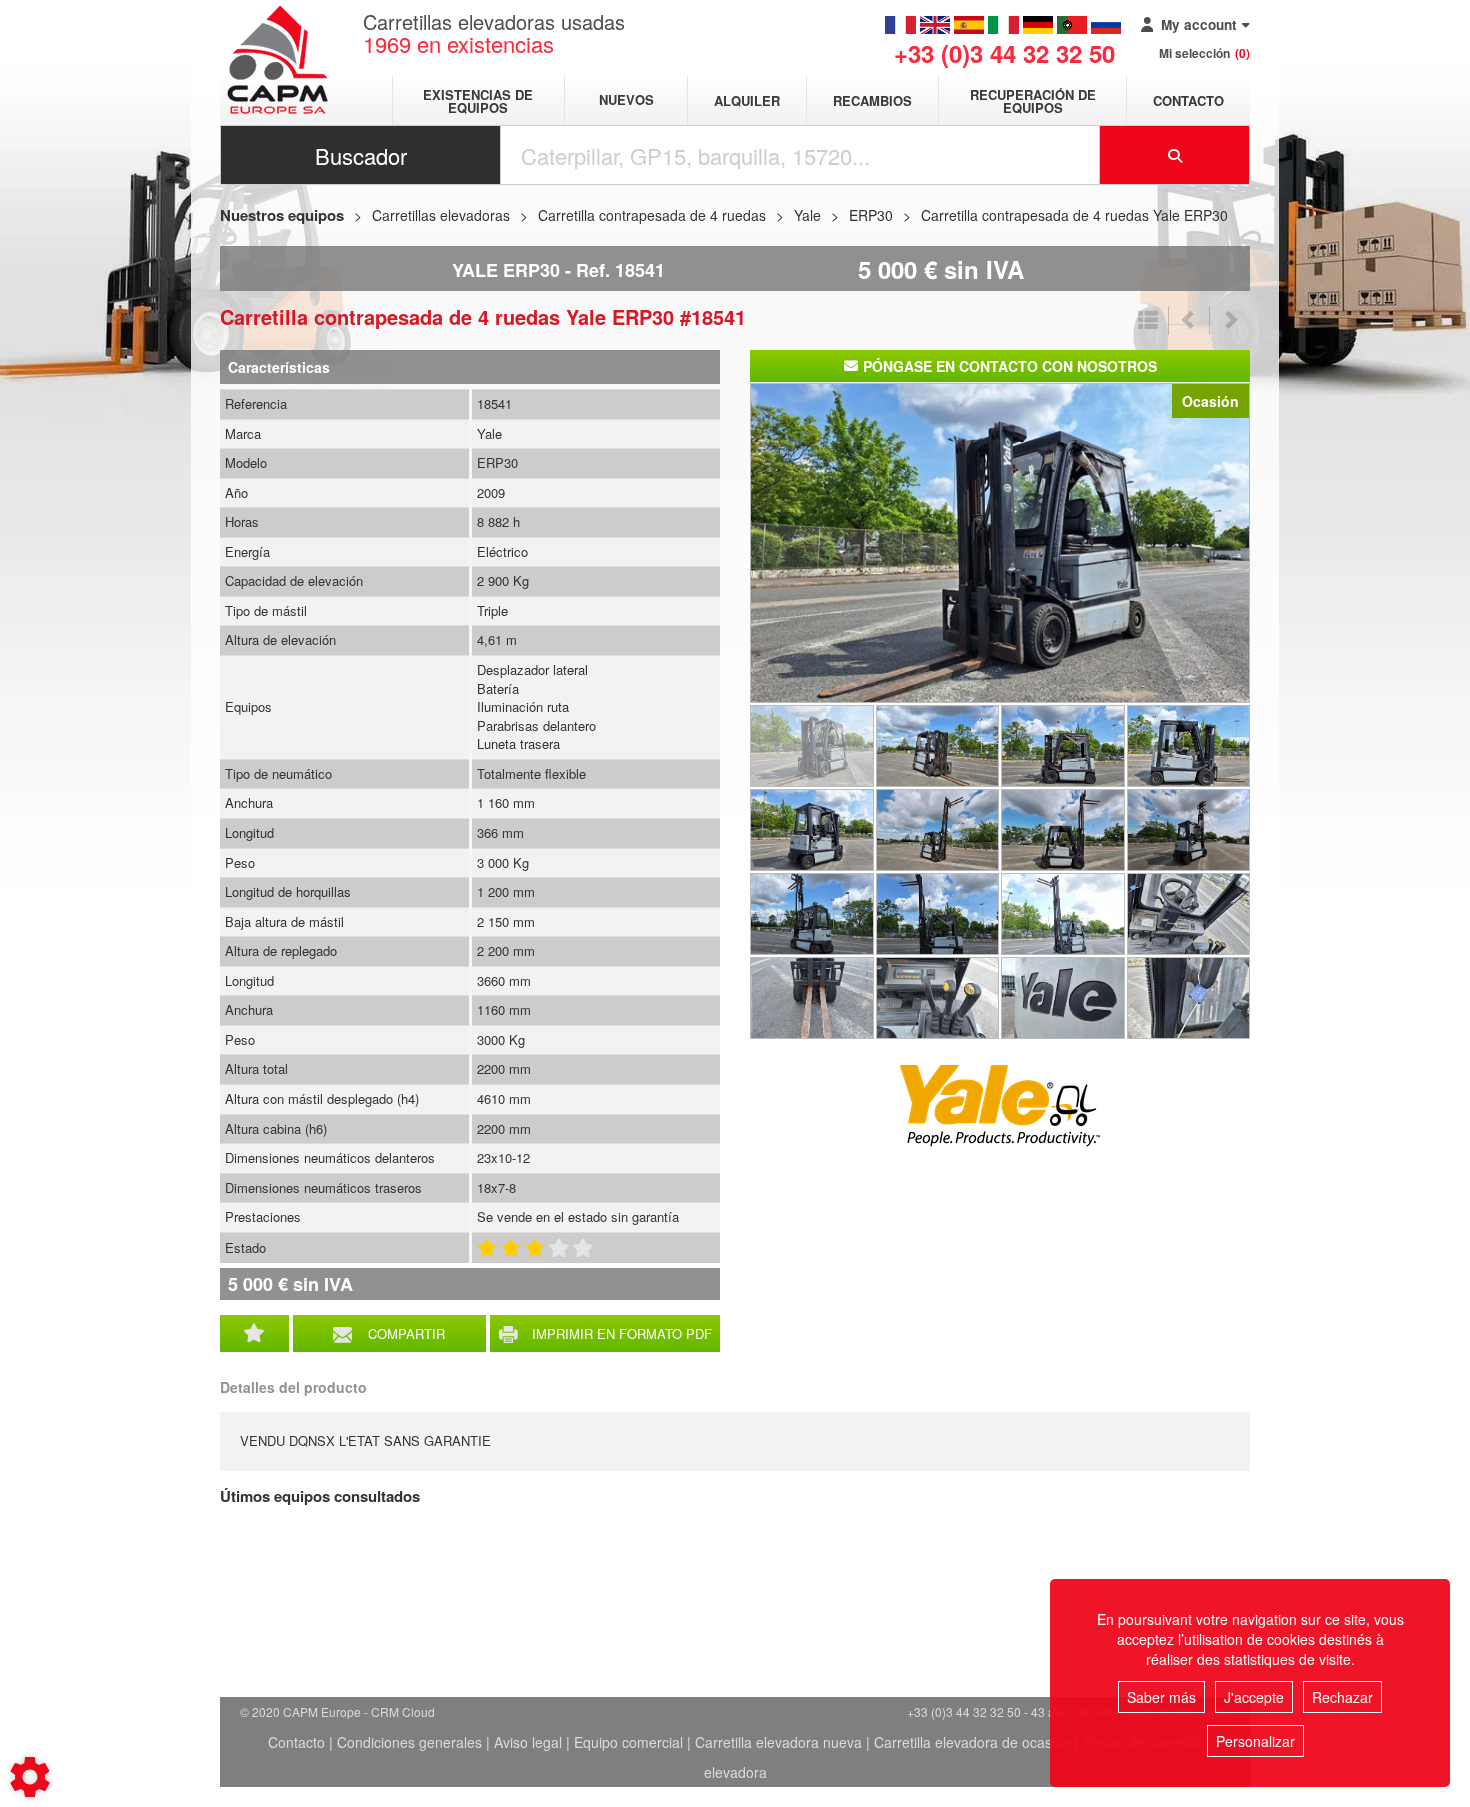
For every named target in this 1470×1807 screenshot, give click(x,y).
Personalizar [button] (1255, 1741)
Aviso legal (528, 1742)
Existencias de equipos (478, 101)
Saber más (1161, 1697)
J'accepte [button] (1254, 1697)
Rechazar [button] (1342, 1697)
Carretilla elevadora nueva (778, 1742)
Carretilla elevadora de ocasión (972, 1742)
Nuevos (626, 100)
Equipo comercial (628, 1742)
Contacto (1188, 100)
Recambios (872, 100)
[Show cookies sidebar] (30, 1777)
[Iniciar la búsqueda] (1175, 155)
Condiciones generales (409, 1742)
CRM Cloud (403, 1711)
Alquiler (747, 100)
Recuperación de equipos (1033, 101)
